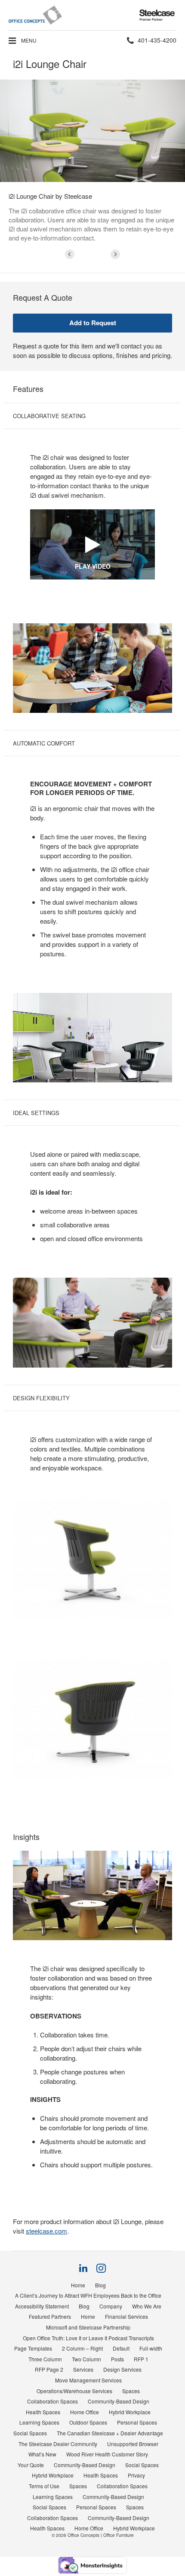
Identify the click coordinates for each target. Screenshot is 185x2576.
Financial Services (126, 2316)
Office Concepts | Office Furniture (101, 2535)
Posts (117, 2359)
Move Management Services (88, 2380)
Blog (100, 2285)
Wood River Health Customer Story (107, 2454)
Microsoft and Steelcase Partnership (88, 2327)
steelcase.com (46, 2231)
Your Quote (31, 2465)
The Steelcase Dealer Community (58, 2444)
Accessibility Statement (42, 2306)
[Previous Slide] (70, 254)
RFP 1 (141, 2359)
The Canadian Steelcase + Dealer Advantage (110, 2433)
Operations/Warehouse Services (74, 2391)
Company (111, 2306)
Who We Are (147, 2306)
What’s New (42, 2454)
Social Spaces (30, 2433)
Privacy (136, 2475)
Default (121, 2348)
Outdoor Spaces (88, 2422)
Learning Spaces (39, 2422)
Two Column (86, 2359)
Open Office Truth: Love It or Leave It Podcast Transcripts (88, 2338)
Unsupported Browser (133, 2444)
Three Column (45, 2359)
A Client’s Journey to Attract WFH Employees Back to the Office (88, 2295)
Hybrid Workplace (130, 2412)
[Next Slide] (115, 254)
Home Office (85, 2412)
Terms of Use (44, 2486)
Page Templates (33, 2348)
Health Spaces (43, 2412)
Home (78, 2285)
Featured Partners (50, 2316)
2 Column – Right (82, 2348)
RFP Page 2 (49, 2369)
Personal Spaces (137, 2422)
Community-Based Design (119, 2401)
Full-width (151, 2348)
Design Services (122, 2369)
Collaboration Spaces (52, 2401)
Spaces (131, 2391)
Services (83, 2369)
